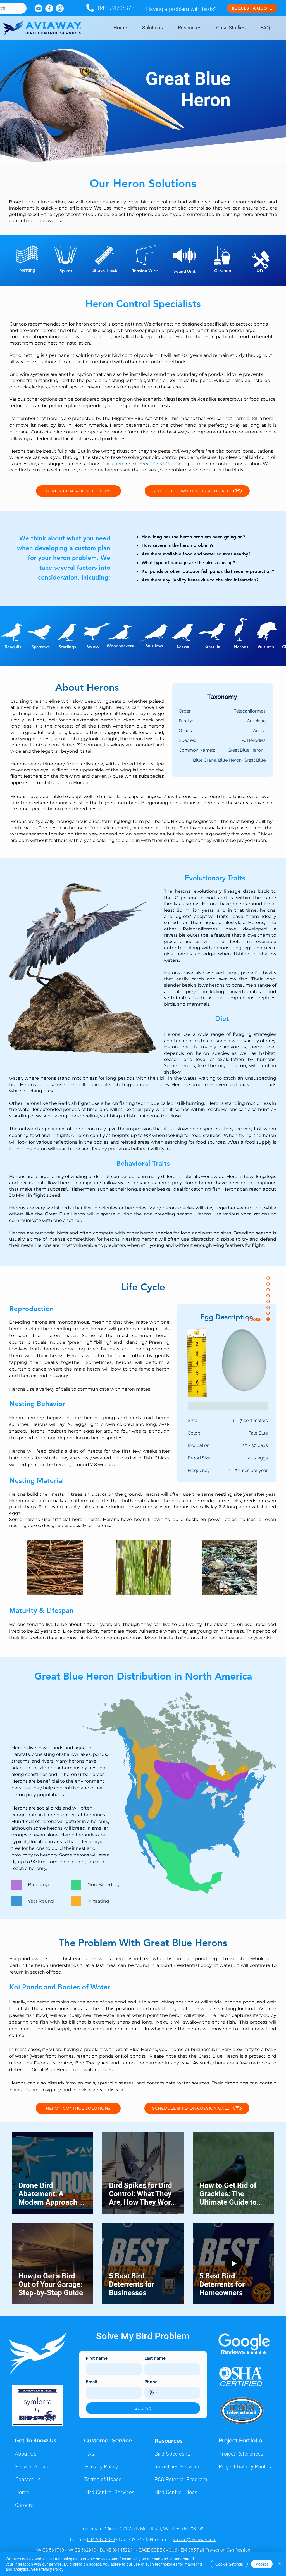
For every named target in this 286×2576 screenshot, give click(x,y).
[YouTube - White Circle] (39, 8)
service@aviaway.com (195, 2540)
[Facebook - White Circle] (49, 8)
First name (97, 2358)
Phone (151, 2382)
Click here (113, 464)
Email (91, 2382)
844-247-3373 (116, 8)
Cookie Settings (229, 2564)
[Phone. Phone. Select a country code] (154, 2393)
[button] (152, 28)
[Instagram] (60, 8)
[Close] (279, 2564)
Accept (262, 2564)
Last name (155, 2358)
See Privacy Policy (47, 2569)
